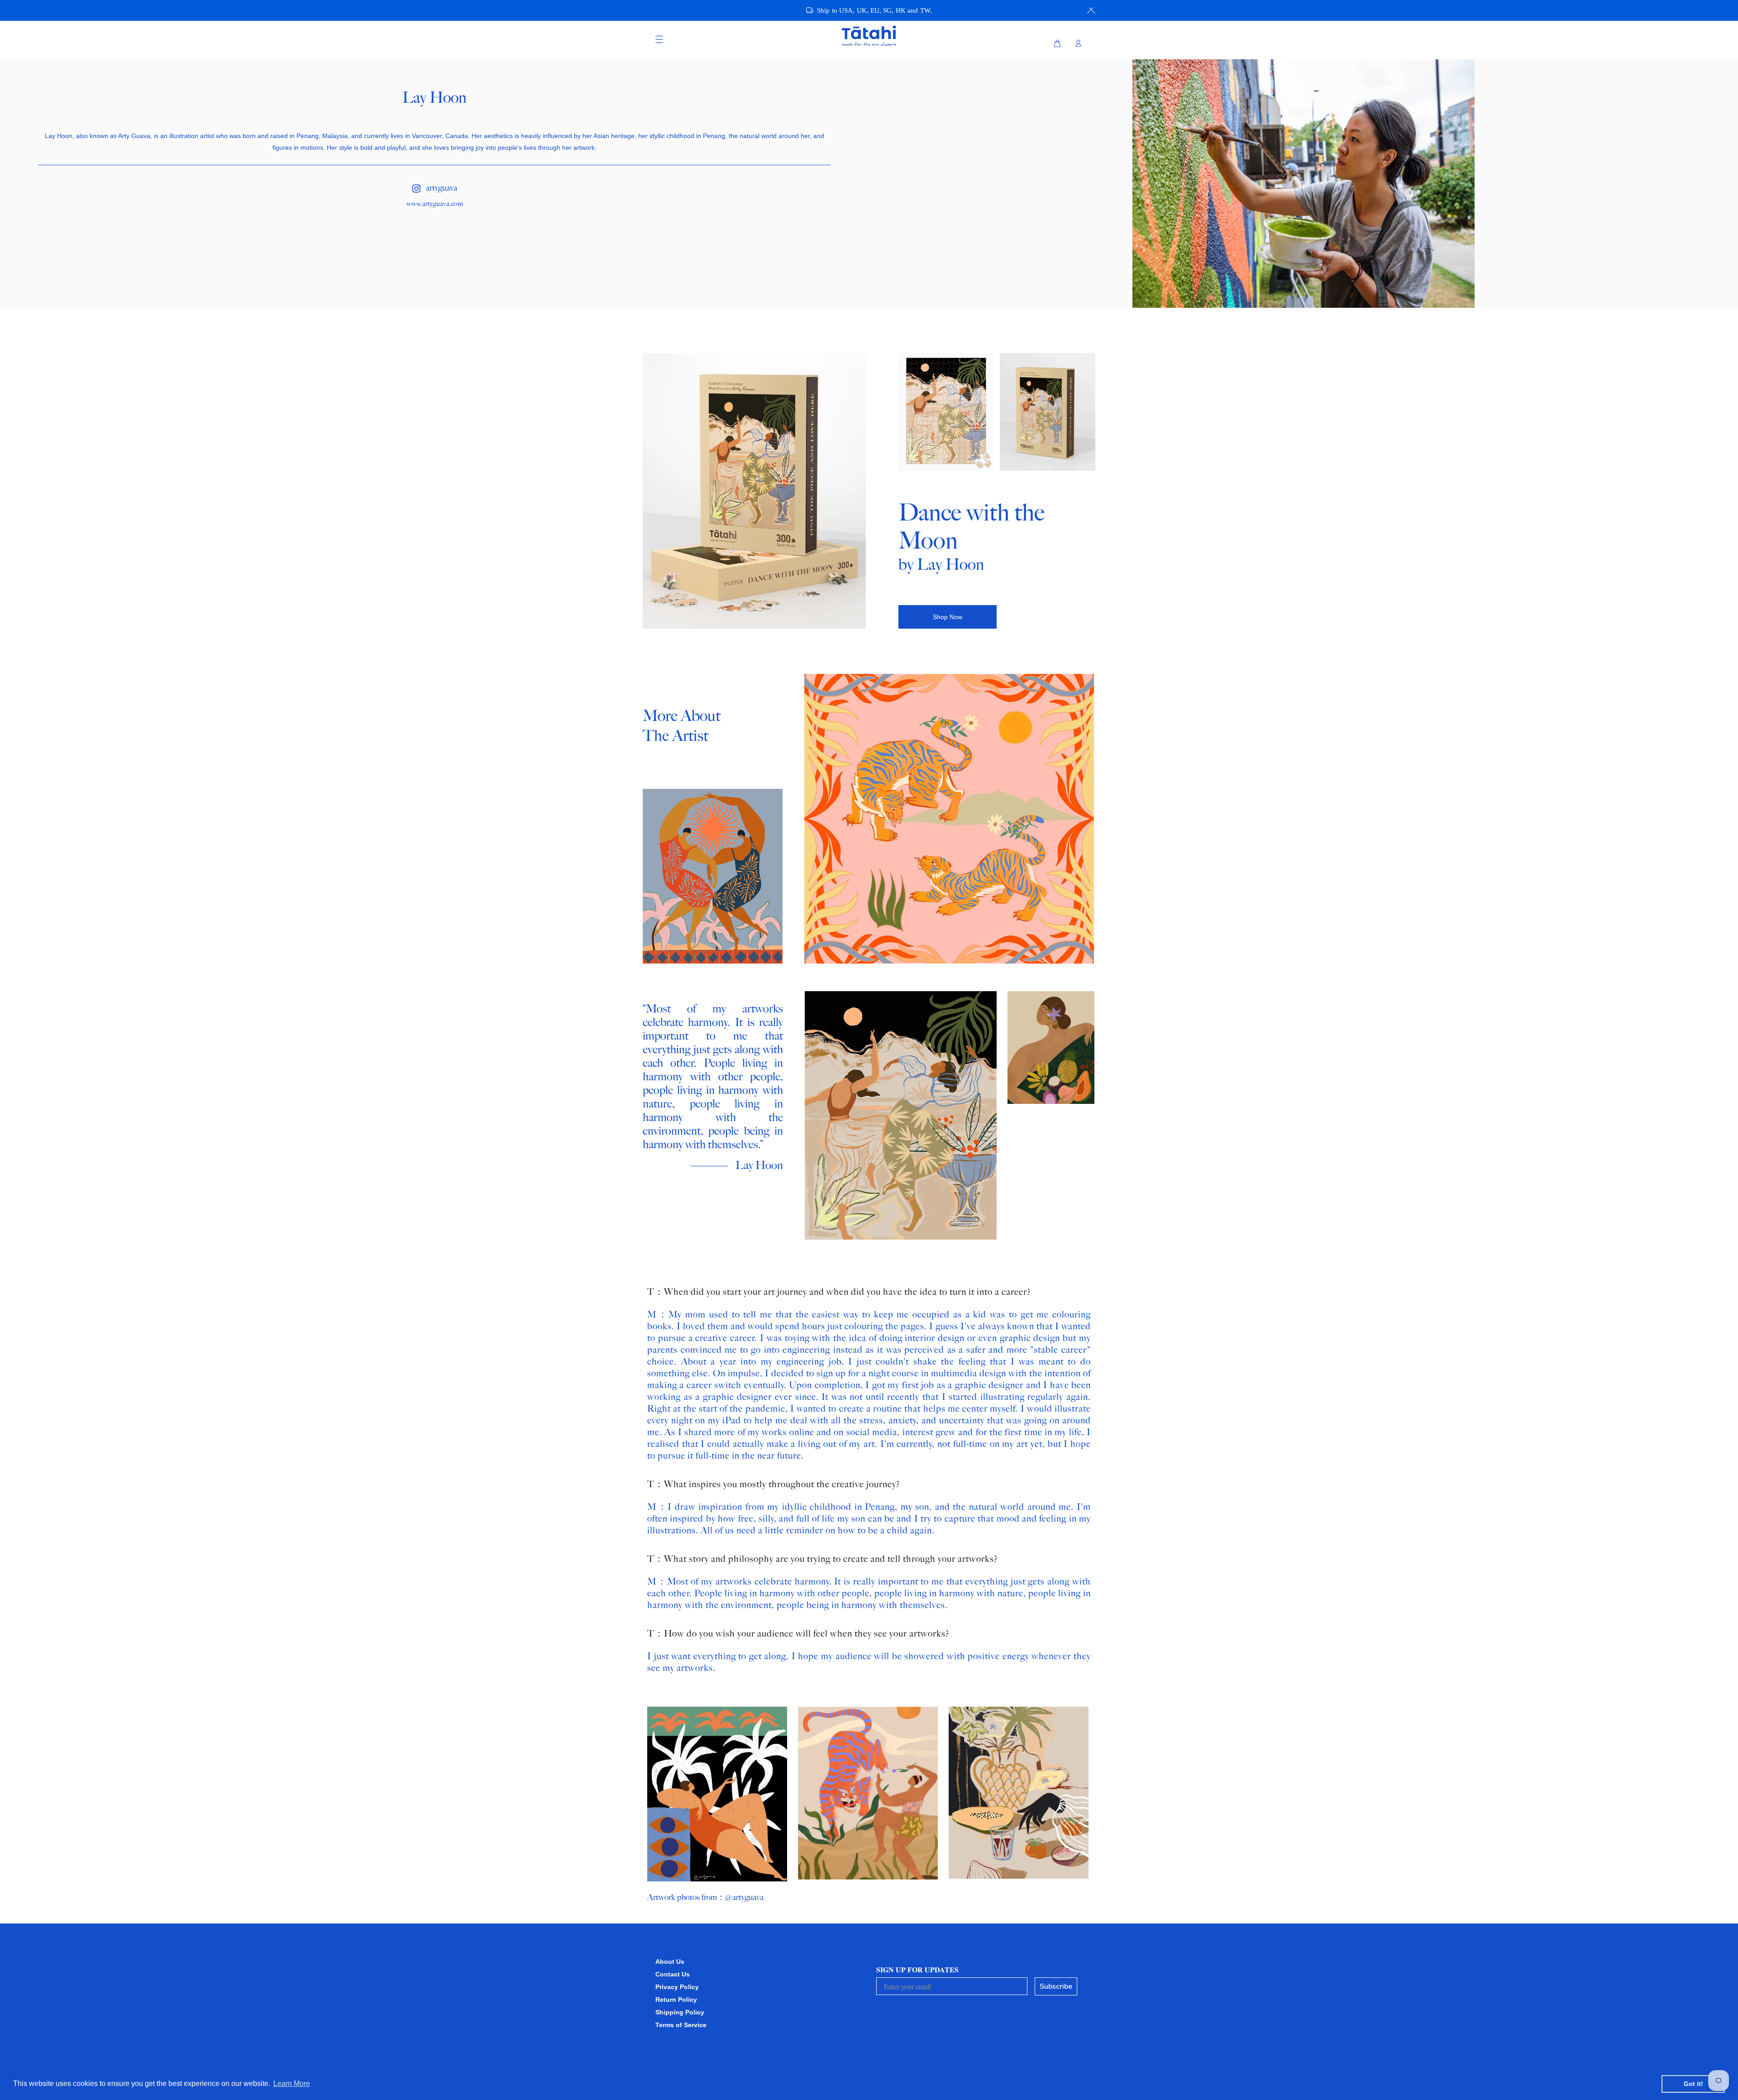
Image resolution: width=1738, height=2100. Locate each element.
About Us (670, 1962)
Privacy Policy (677, 1987)
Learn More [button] (292, 2083)
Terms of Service (681, 2025)
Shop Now (948, 617)
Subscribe (1056, 1986)
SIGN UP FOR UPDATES (917, 1969)
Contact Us (673, 1974)
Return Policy (676, 2000)
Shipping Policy (680, 2012)
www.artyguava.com (435, 204)
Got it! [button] (1693, 2084)
